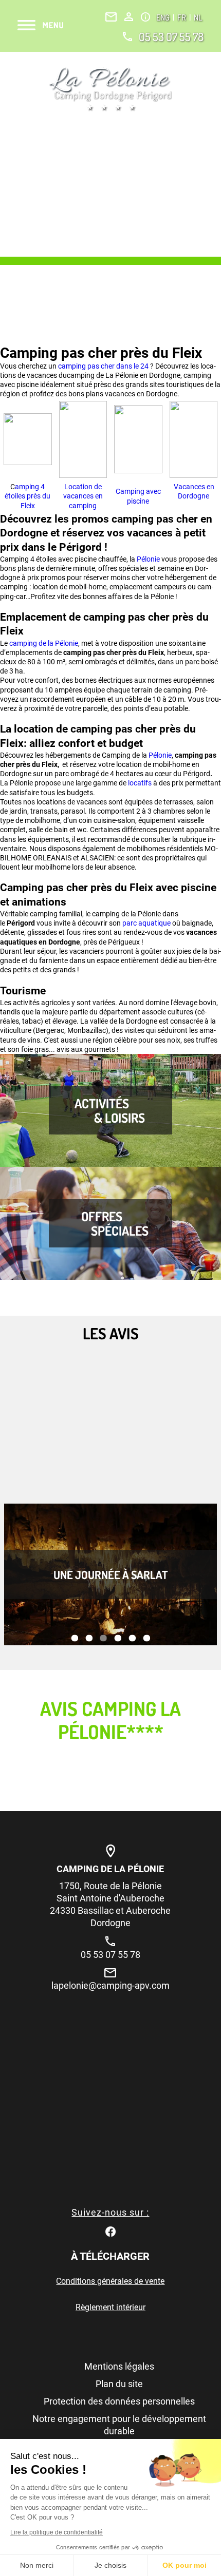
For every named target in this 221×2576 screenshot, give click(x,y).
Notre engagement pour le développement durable (119, 2425)
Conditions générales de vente (110, 2281)
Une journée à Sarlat (111, 1574)
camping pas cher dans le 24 (103, 366)
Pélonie (149, 559)
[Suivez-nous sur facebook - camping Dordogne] (110, 2231)
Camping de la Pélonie (110, 1869)
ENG (164, 17)
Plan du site (119, 2384)
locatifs (141, 783)
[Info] (145, 17)
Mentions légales (119, 2366)
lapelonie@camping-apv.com (110, 1985)
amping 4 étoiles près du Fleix (27, 496)
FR (182, 17)
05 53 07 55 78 (171, 36)
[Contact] (111, 17)
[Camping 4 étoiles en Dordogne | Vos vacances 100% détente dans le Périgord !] (110, 89)
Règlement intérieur (110, 2307)
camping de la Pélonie (44, 643)
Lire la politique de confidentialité (57, 2532)
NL (198, 17)
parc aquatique (146, 923)
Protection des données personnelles (119, 2401)
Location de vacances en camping (83, 496)
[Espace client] (129, 17)
